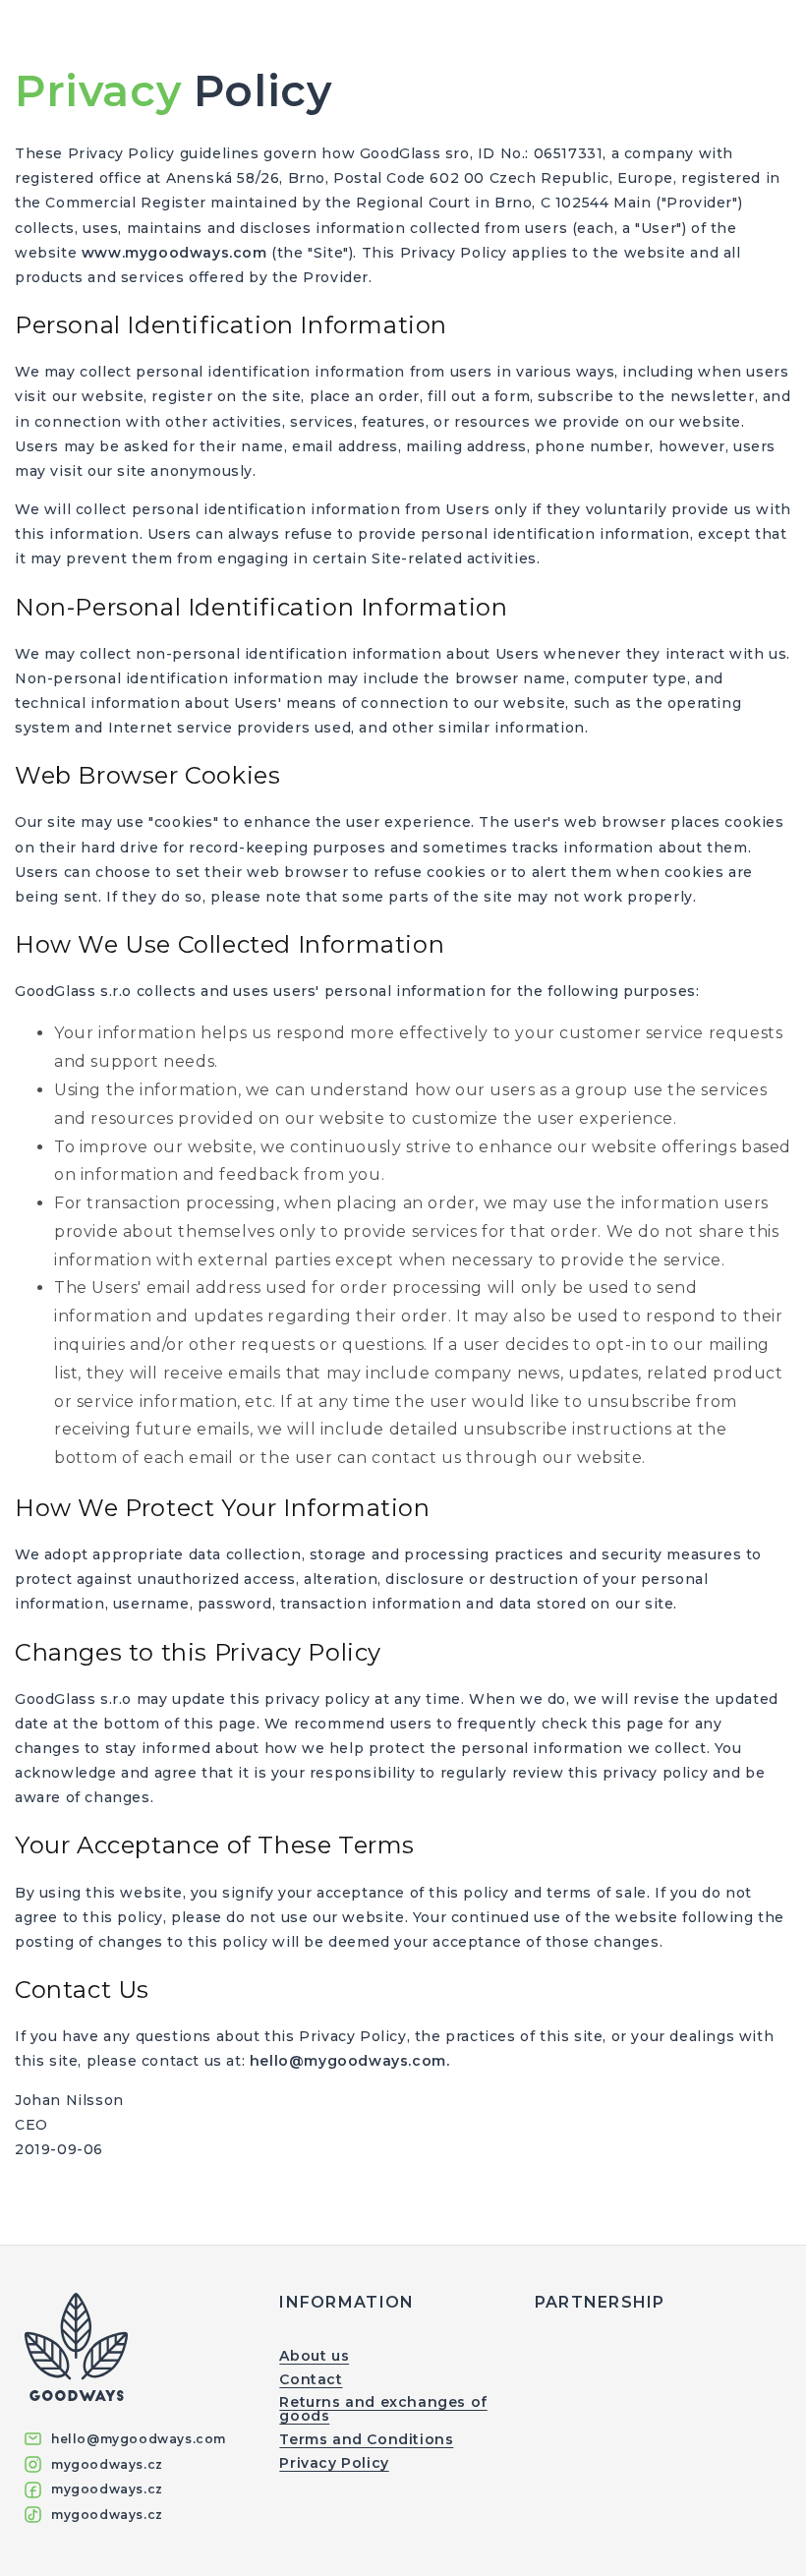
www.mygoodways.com (174, 253)
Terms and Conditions (366, 2439)
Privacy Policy (334, 2463)
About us (314, 2356)
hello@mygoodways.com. (350, 2061)
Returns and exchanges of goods (383, 2409)
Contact (311, 2379)
